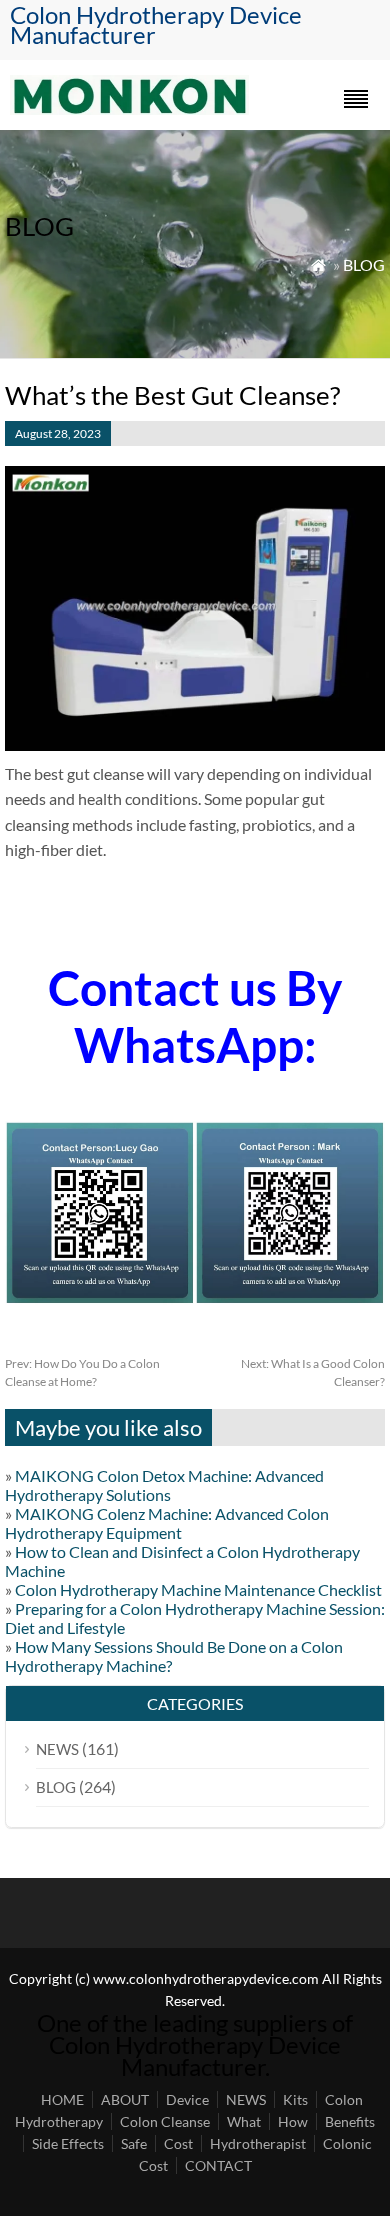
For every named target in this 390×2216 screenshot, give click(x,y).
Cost (178, 2143)
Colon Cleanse (165, 2121)
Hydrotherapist (258, 2143)
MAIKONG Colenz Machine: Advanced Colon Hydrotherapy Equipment (167, 1523)
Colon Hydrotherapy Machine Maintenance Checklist (198, 1589)
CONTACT (218, 2165)
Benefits (350, 2121)
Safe (134, 2143)
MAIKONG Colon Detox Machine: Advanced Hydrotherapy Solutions (164, 1485)
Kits (295, 2099)
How (293, 2121)
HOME (62, 2099)
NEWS (57, 1749)
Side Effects (68, 2143)
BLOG (364, 264)
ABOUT (125, 2099)
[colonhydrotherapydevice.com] (129, 108)
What (244, 2121)
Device (187, 2099)
